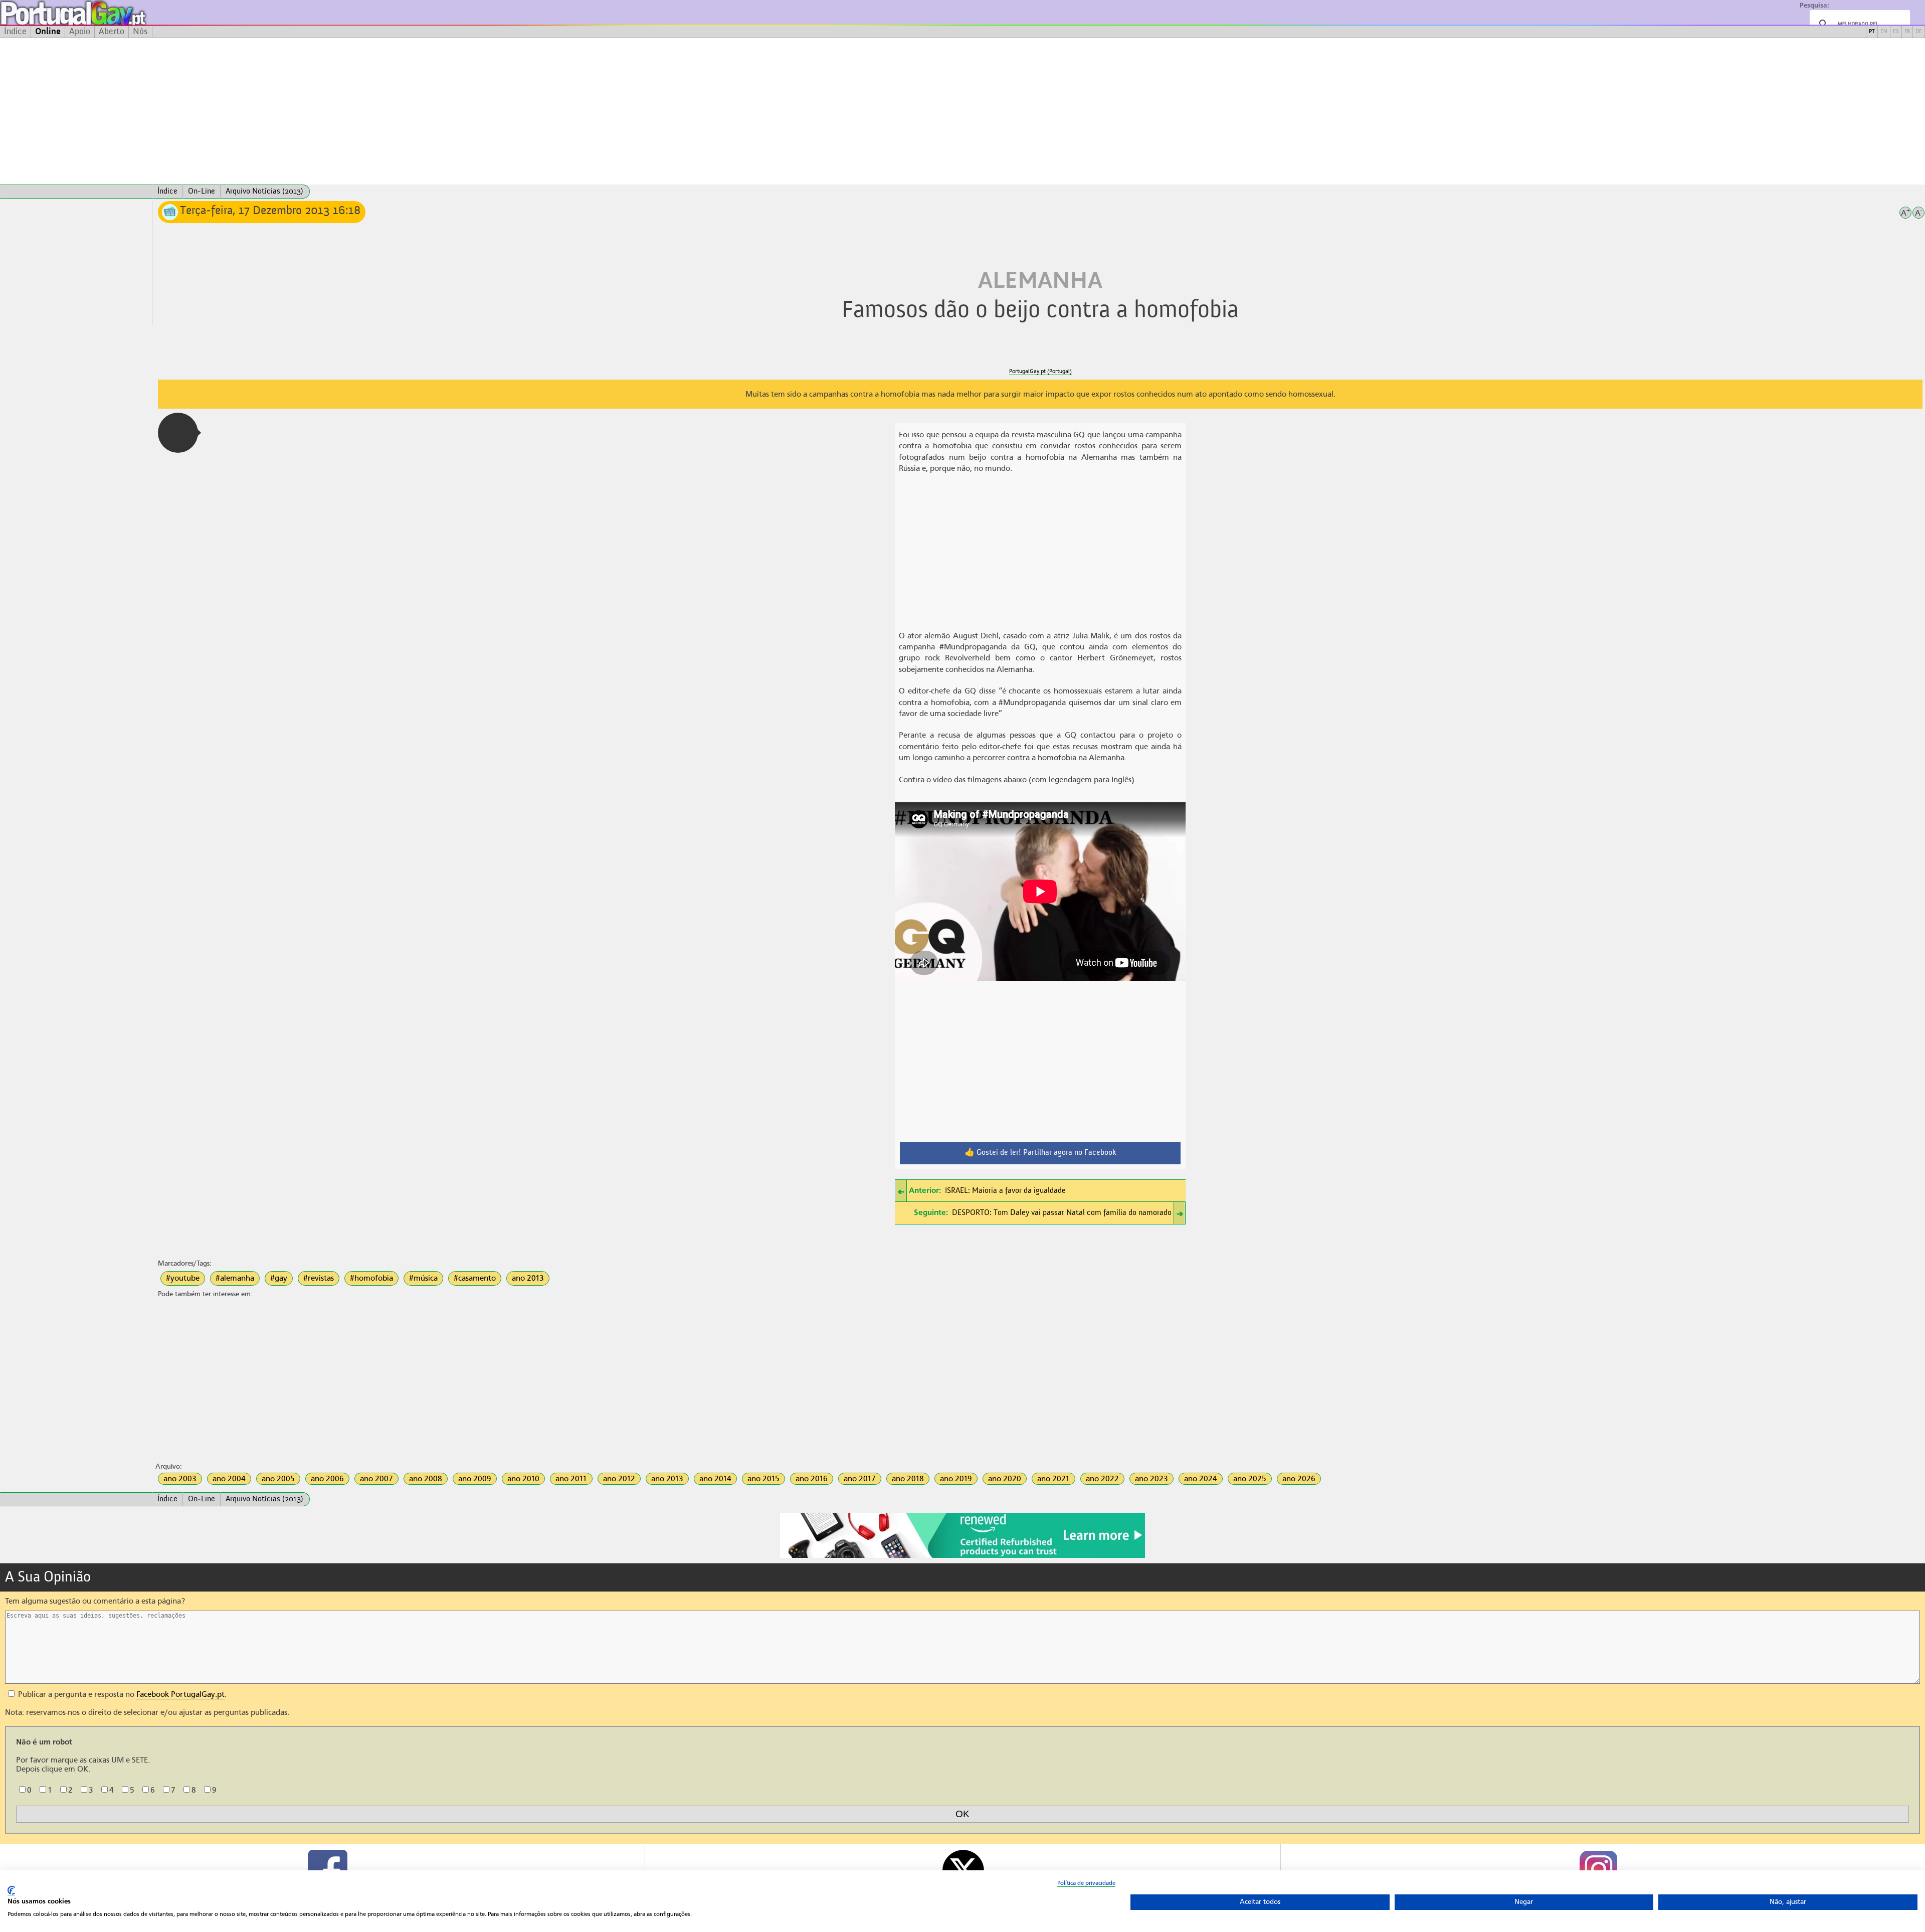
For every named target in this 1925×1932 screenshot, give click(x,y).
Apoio (80, 32)
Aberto (112, 32)
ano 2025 (1250, 1479)
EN (1884, 32)
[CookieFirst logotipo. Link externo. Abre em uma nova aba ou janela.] (11, 1891)
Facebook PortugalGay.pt (180, 1694)
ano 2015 (763, 1479)
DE (1919, 32)
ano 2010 (523, 1479)
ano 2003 (180, 1479)
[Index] (76, 192)
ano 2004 (229, 1479)
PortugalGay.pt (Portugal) (1040, 371)
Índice (15, 32)
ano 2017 (860, 1479)
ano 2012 (619, 1479)
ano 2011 (571, 1479)
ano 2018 (908, 1479)
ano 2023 (1151, 1479)
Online (48, 32)
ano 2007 (376, 1479)
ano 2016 (812, 1479)
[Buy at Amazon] (963, 1556)
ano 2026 (1299, 1479)
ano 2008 (426, 1479)
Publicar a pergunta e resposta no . (121, 1694)
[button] (178, 433)
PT (1872, 32)
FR (1907, 32)
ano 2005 (278, 1479)
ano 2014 (715, 1479)
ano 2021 (1053, 1479)
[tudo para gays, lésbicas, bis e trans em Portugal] (100, 13)
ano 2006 (327, 1479)
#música (423, 1278)
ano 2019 (956, 1479)
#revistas (319, 1278)
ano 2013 (528, 1278)
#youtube (183, 1278)
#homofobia (371, 1278)
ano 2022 (1102, 1479)
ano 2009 (475, 1479)
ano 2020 (1005, 1479)
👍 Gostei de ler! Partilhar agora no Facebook (1040, 1153)
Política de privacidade (1086, 1883)
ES (1896, 32)
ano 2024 (1201, 1479)
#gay (279, 1278)
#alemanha (235, 1278)
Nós (140, 32)
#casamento (475, 1278)
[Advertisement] (963, 111)
